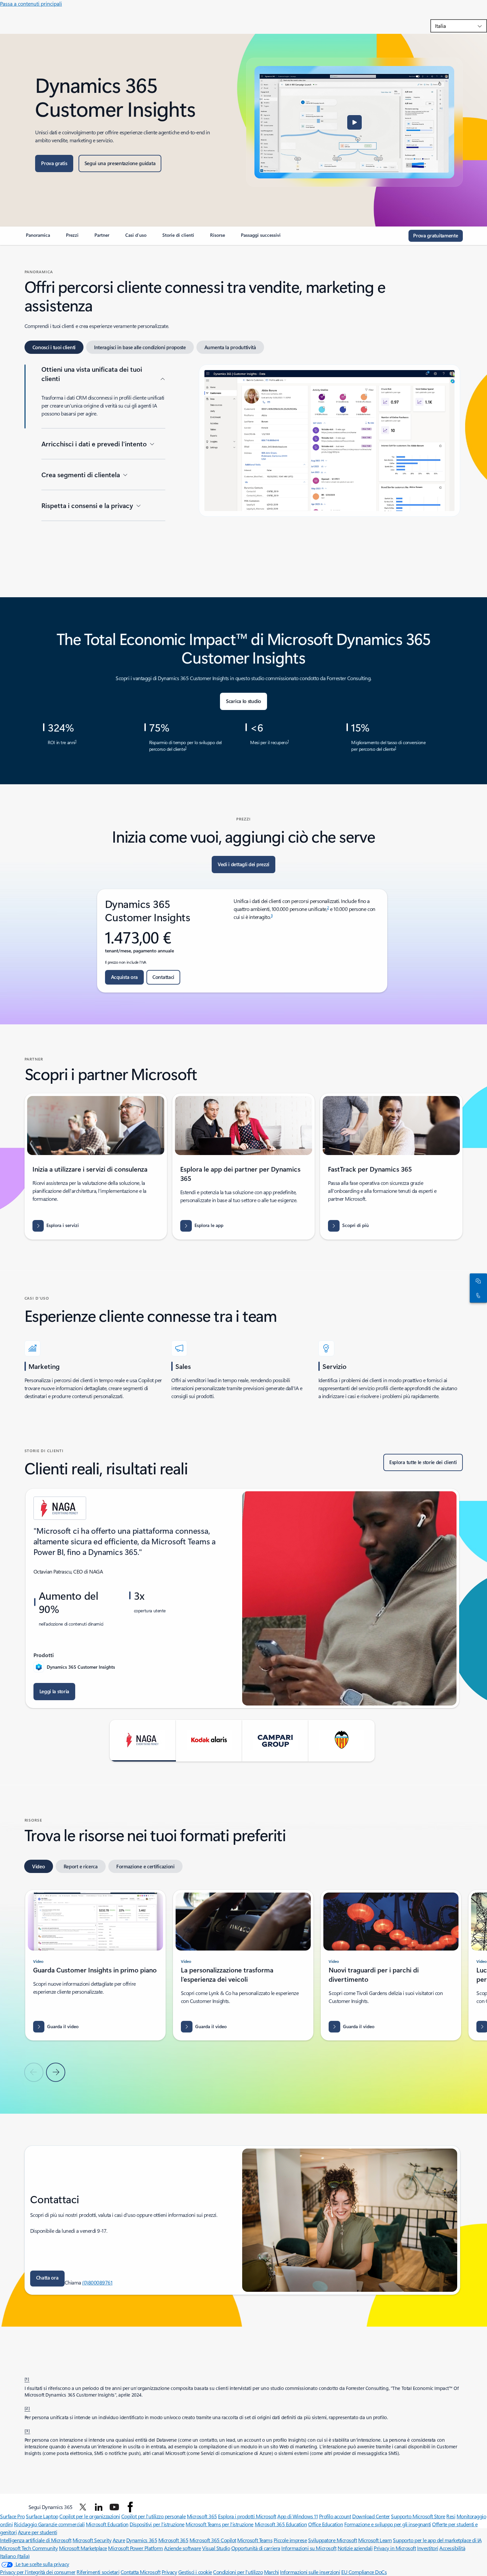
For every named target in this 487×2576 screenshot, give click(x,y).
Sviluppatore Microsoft (332, 2540)
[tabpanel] (242, 469)
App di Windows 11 (298, 2516)
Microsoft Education (107, 2524)
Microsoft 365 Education (281, 2524)
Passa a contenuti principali (31, 3)
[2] (27, 2408)
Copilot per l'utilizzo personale (154, 2516)
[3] (27, 2430)
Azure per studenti (37, 2532)
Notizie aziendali (355, 2548)
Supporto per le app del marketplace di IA (437, 2540)
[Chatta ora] (477, 1281)
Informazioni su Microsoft (309, 2548)
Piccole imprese (290, 2540)
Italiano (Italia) (15, 2556)
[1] (27, 2379)
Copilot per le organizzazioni (90, 2516)
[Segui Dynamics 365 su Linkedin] (99, 2507)
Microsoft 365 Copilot (213, 2540)
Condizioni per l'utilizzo (238, 2572)
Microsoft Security (92, 2540)
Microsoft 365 (202, 2516)
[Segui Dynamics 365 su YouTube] (114, 2507)
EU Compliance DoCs (364, 2572)
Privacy (169, 2572)
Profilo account (335, 2516)
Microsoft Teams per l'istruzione (219, 2524)
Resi (451, 2516)
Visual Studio (216, 2548)
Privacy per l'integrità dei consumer (38, 2572)
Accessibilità (452, 2548)
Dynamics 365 (142, 2540)
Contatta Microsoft (140, 2572)
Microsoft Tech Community (29, 2548)
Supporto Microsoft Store (418, 2516)
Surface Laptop (42, 2516)
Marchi (271, 2572)
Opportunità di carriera (256, 2548)
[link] (38, 238)
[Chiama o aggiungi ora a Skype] (477, 1295)
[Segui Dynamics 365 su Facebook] (130, 2507)
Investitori (428, 2548)
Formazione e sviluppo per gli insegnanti (388, 2524)
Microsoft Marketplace (83, 2548)
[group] (242, 1598)
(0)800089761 (97, 2282)
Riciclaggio (26, 2524)
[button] (354, 122)
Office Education (325, 2524)
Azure (119, 2540)
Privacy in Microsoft (395, 2548)
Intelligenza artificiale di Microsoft (36, 2540)
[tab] (54, 347)
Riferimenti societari (98, 2572)
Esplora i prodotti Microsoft (247, 2516)
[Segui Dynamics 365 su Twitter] (83, 2507)
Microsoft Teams (255, 2540)
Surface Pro (12, 2516)
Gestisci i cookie (195, 2572)
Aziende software (182, 2548)
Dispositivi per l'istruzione (157, 2524)
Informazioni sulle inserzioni (310, 2572)
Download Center (371, 2516)
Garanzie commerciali (61, 2524)
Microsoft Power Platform (135, 2548)
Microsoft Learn (375, 2540)
